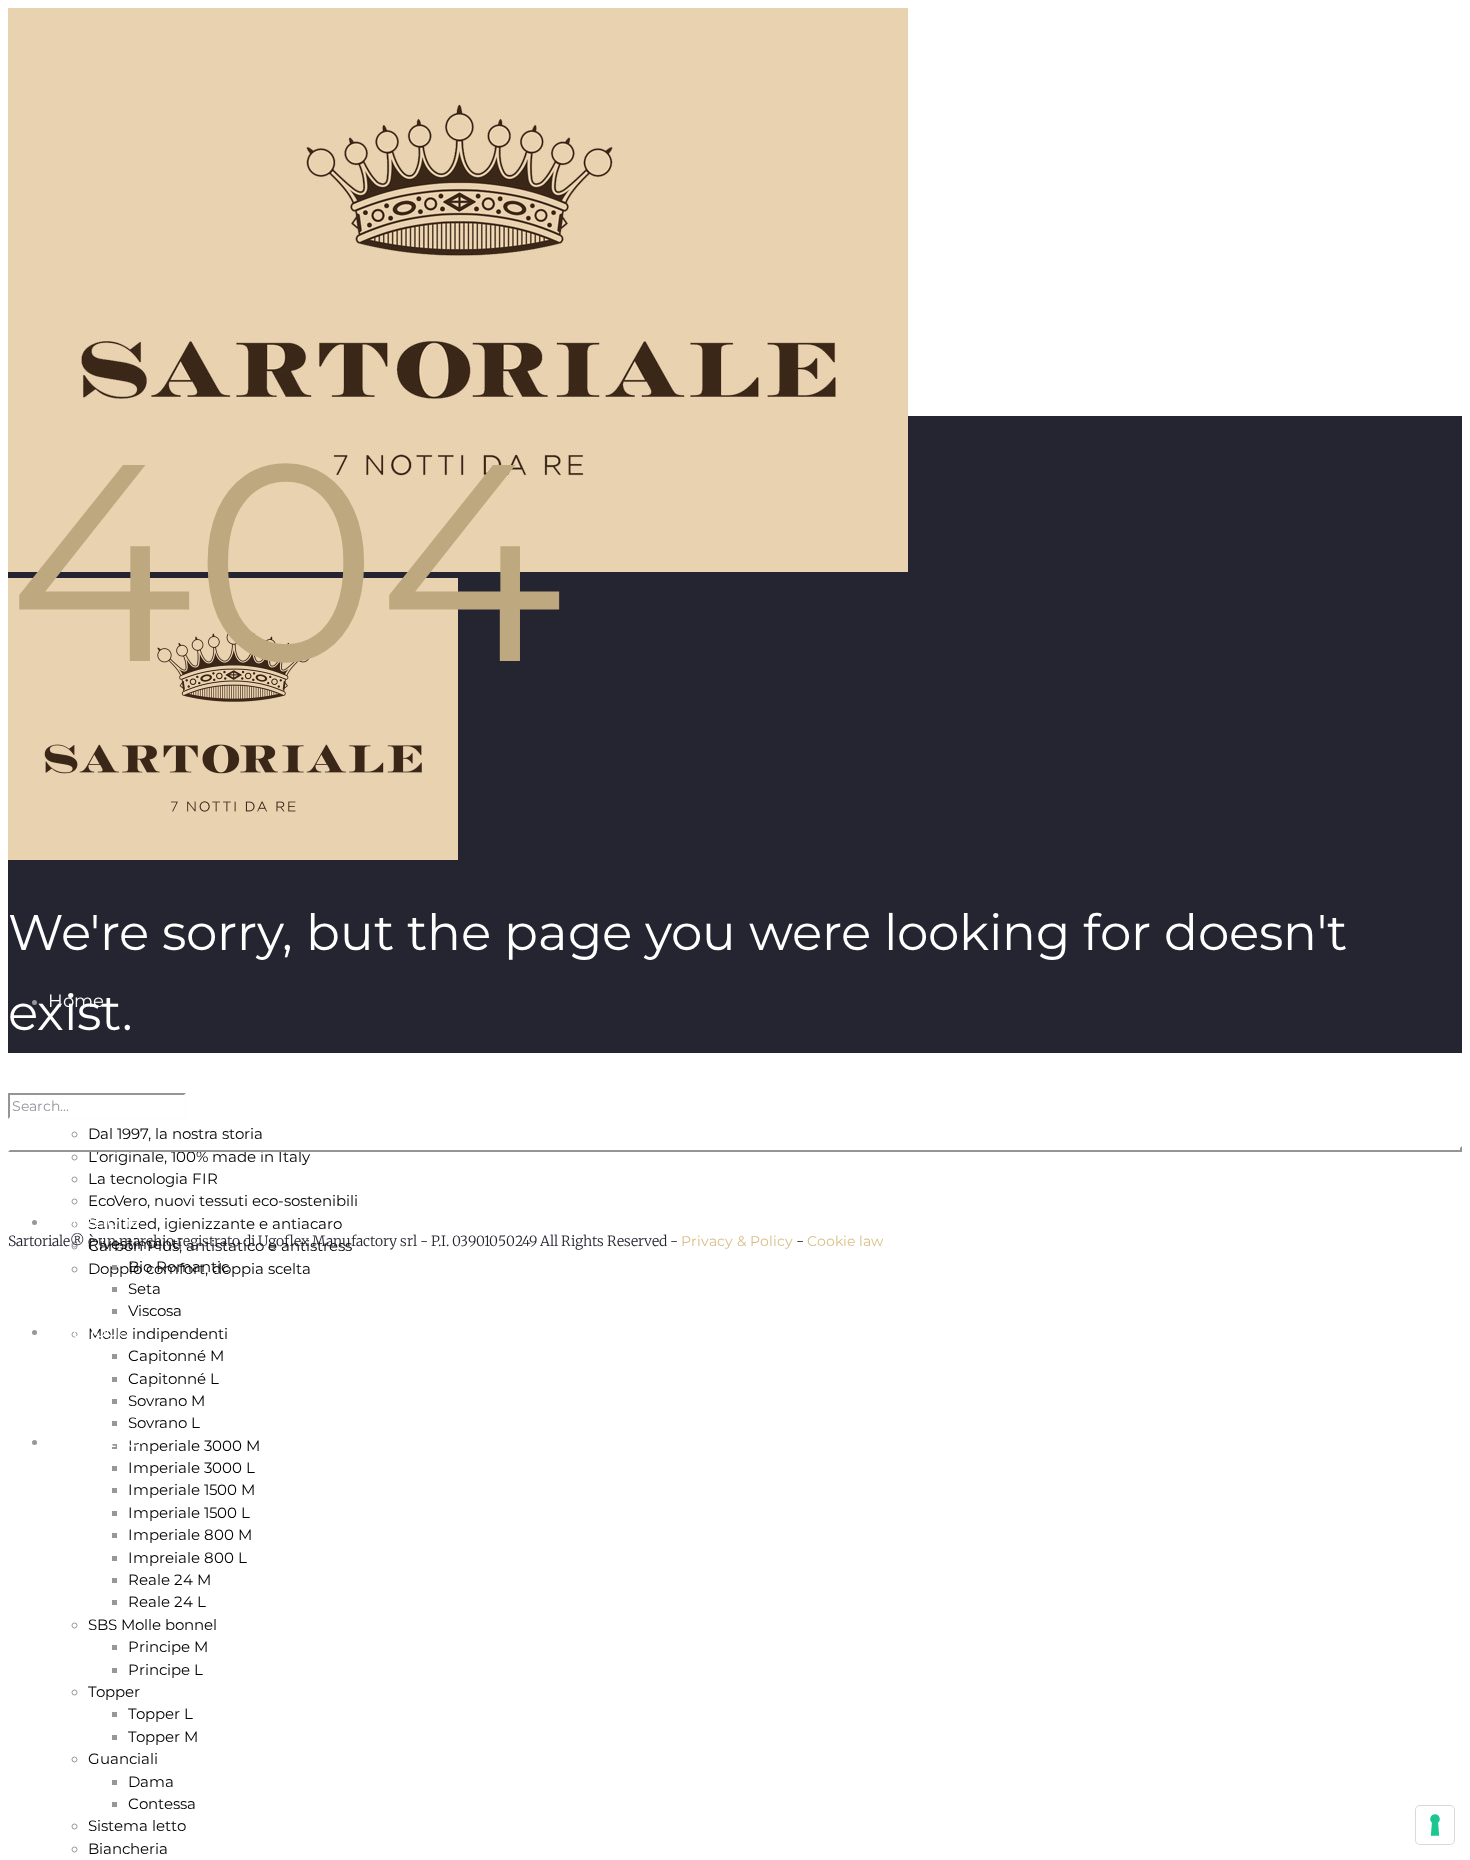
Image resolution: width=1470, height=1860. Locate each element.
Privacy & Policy (737, 1241)
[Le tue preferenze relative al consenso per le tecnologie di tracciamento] (1435, 1825)
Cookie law (845, 1241)
